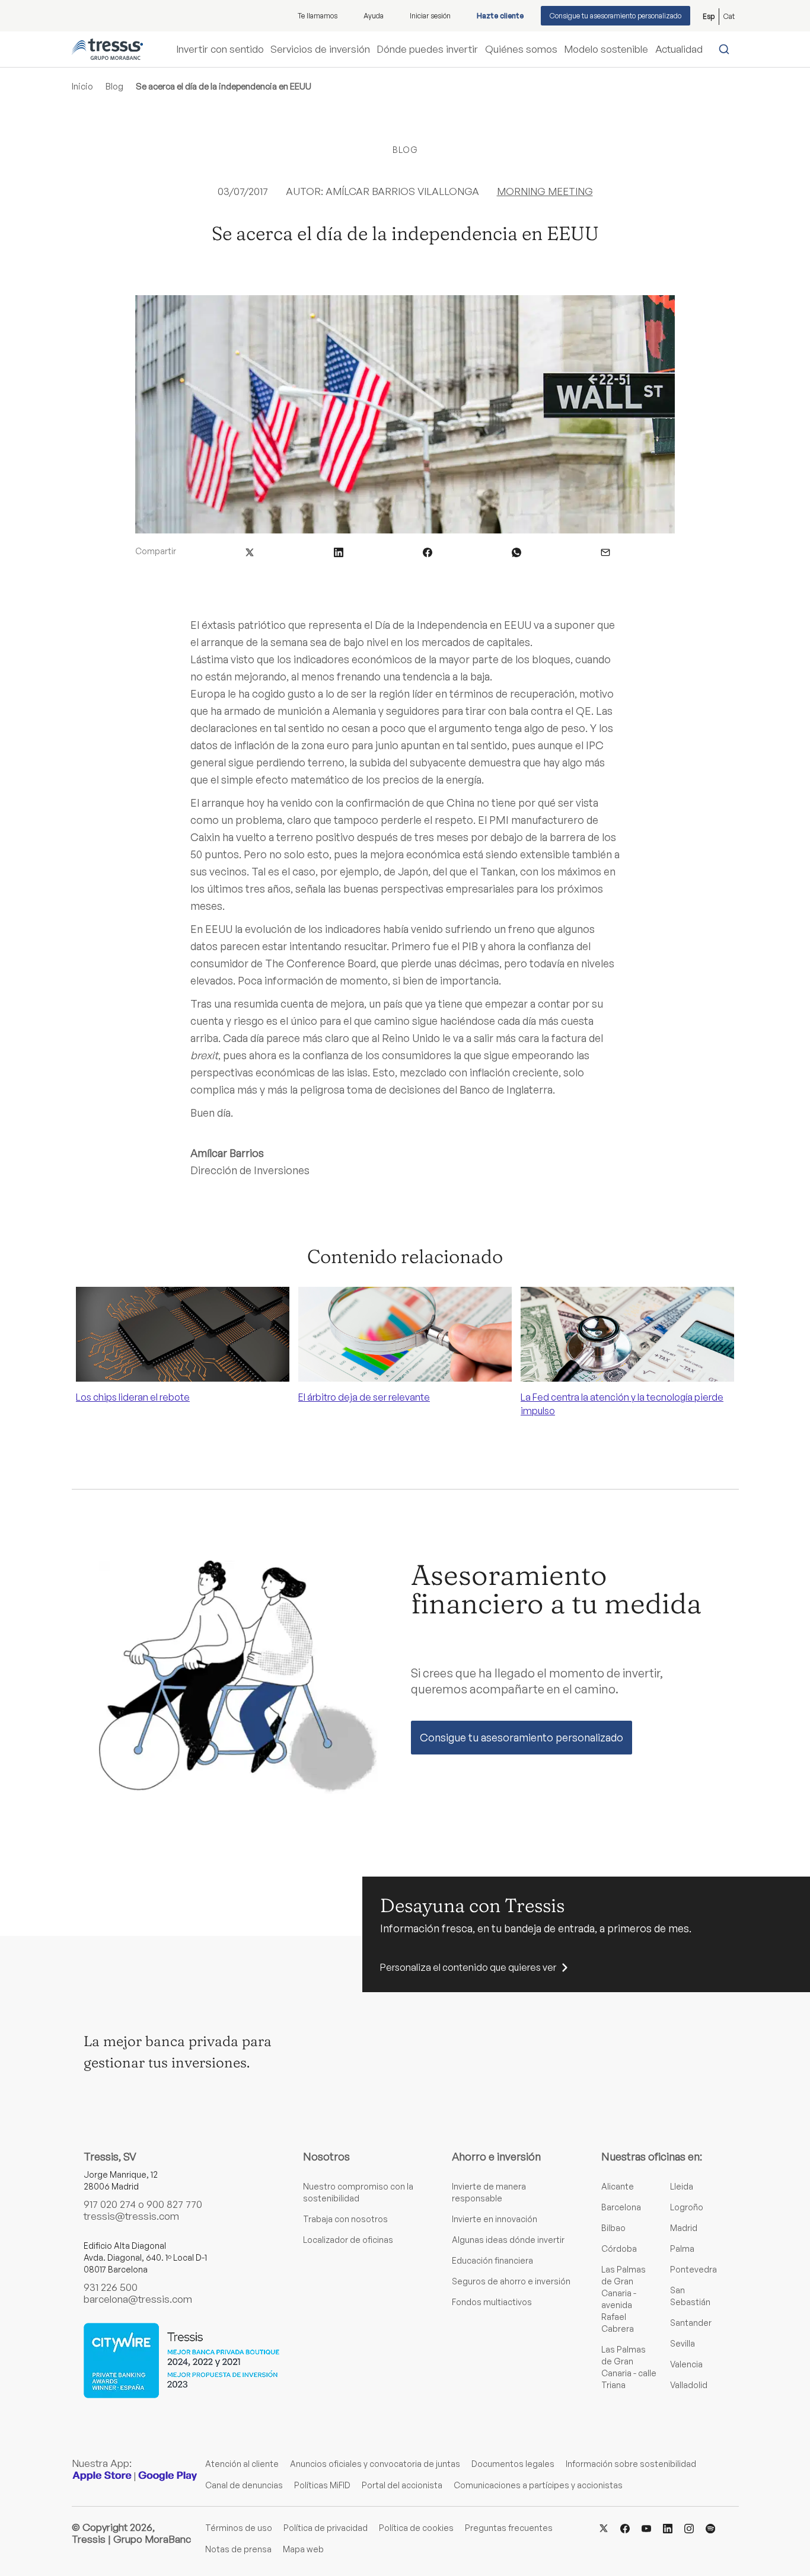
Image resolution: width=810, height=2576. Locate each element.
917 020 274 (110, 2204)
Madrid (684, 2228)
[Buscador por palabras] (727, 49)
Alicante (618, 2186)
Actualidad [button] (679, 49)
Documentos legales (513, 2464)
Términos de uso (239, 2528)
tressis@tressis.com (131, 2216)
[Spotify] (710, 2527)
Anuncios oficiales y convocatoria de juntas (375, 2464)
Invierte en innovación (495, 2219)
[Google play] (168, 2476)
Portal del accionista (402, 2485)
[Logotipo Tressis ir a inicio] (107, 49)
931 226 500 (111, 2287)
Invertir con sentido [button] (220, 49)
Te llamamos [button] (318, 16)
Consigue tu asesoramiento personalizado (616, 16)
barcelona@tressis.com (138, 2299)
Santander (691, 2323)
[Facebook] (625, 2527)
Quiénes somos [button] (521, 49)
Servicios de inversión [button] (320, 49)
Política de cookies (416, 2528)
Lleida (682, 2186)
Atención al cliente (242, 2464)
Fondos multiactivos (492, 2302)
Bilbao (613, 2228)
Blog (114, 86)
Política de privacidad (326, 2528)
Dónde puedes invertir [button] (427, 49)
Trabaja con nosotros (345, 2219)
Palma (682, 2249)
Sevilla (683, 2343)
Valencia (686, 2364)
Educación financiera (492, 2260)
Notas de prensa (238, 2549)
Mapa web (303, 2549)
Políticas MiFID (322, 2485)
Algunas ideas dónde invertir (508, 2240)
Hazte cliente (500, 16)
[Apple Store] (102, 2476)
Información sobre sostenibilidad (631, 2464)
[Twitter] (604, 2527)
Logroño (687, 2207)
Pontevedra (693, 2269)
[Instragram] (689, 2527)
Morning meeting (545, 191)
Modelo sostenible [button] (606, 49)
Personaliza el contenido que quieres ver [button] (468, 1967)
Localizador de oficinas (348, 2240)
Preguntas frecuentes (509, 2528)
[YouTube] (646, 2527)
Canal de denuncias (244, 2485)
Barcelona (621, 2207)
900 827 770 (174, 2204)
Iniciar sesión (430, 16)
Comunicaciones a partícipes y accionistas (538, 2485)
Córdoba (619, 2249)
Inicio (82, 86)
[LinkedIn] (668, 2527)
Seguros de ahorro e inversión (511, 2281)
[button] (250, 551)
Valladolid (689, 2385)
